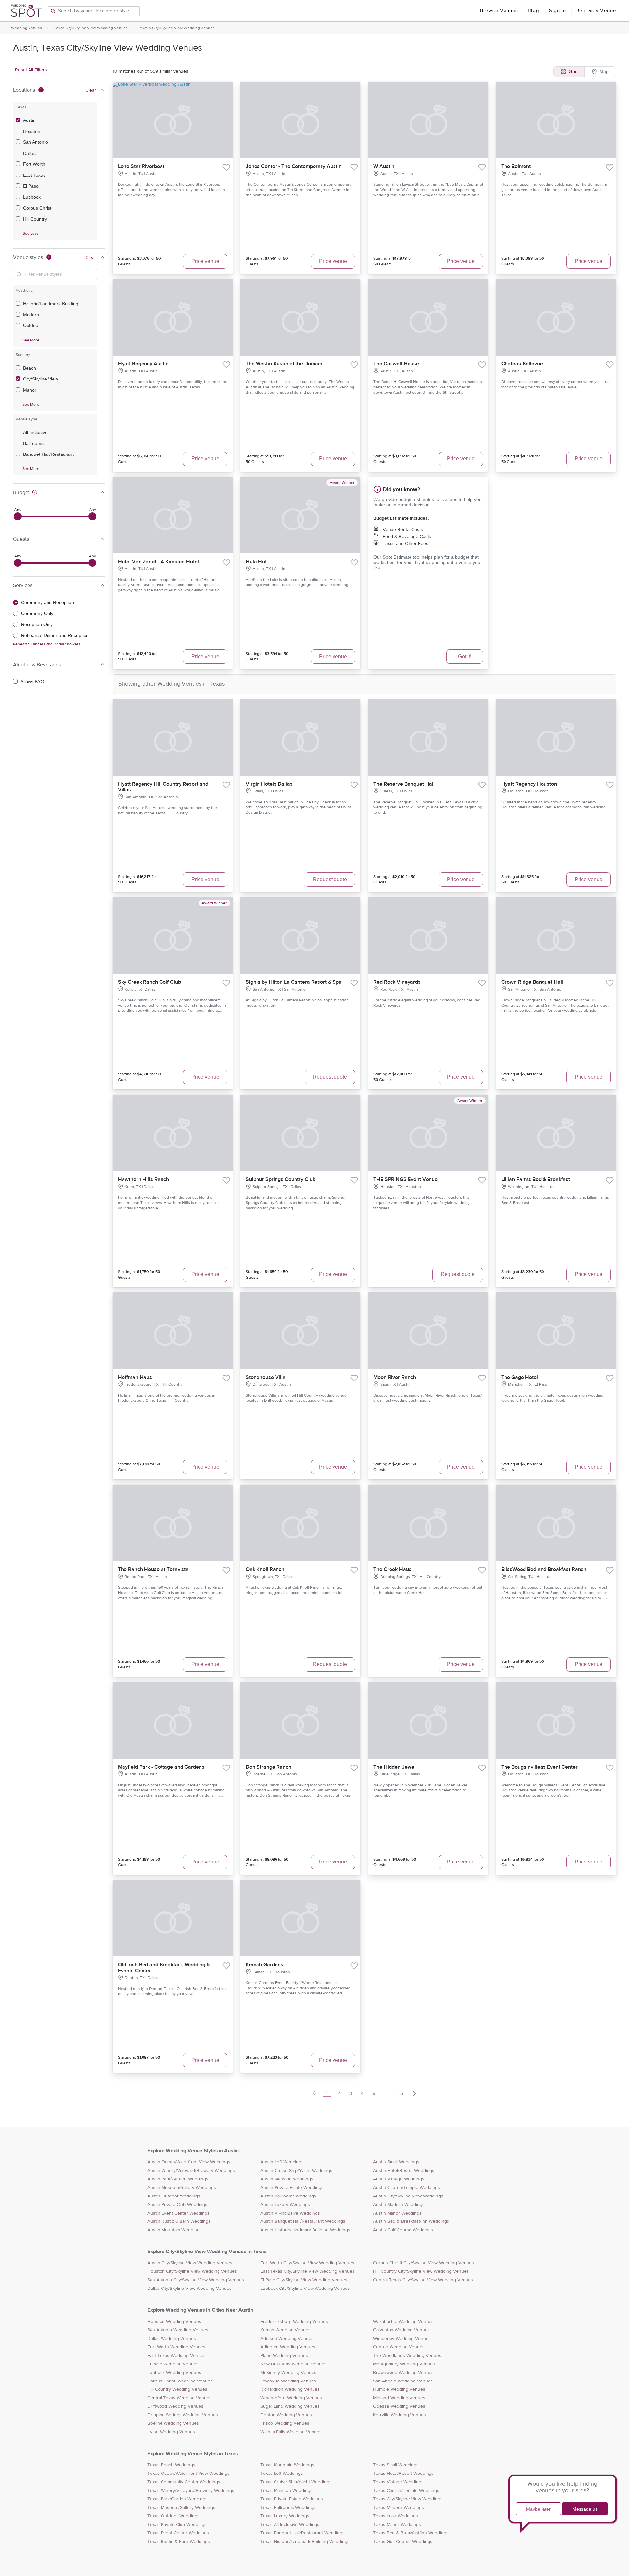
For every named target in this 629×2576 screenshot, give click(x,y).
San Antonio (35, 142)
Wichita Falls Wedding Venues (291, 2432)
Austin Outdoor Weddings (174, 2196)
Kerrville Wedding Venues (400, 2415)
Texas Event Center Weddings (178, 2533)
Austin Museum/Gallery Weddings (182, 2188)
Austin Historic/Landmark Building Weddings (305, 2230)
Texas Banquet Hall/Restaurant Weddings (303, 2533)
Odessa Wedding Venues (399, 2406)
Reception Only (37, 624)
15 (400, 2093)
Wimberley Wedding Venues (402, 2339)
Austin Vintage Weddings (399, 2179)
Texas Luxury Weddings (285, 2516)
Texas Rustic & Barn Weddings (179, 2542)
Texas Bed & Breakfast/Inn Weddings (411, 2533)
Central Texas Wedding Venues (180, 2398)
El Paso (31, 186)
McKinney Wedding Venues (288, 2373)
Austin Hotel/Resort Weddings (404, 2171)
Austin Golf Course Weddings (403, 2230)
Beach (29, 368)
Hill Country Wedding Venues (177, 2389)
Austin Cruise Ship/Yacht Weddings (296, 2171)
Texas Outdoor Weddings (173, 2516)
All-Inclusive (35, 432)
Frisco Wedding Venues (285, 2423)
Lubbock (32, 197)
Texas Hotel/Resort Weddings (403, 2474)
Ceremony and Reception (48, 602)
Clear (91, 90)
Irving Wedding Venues (171, 2432)
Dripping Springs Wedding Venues (183, 2415)
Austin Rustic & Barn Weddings (179, 2221)
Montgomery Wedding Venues (404, 2364)
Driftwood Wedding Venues (175, 2406)
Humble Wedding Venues (399, 2389)
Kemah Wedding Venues (286, 2330)
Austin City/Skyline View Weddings (408, 2196)
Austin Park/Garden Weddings (178, 2179)
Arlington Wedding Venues (288, 2347)
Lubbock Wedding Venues (174, 2373)
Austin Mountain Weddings (175, 2230)
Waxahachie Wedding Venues (403, 2322)
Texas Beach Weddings (171, 2465)
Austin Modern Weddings (399, 2205)
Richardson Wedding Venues (290, 2389)
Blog (533, 11)
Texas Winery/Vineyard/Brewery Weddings (191, 2491)
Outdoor (31, 325)
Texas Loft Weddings (282, 2474)
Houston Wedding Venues (174, 2322)
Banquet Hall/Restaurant (48, 454)
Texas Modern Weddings (399, 2508)
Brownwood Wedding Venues (403, 2373)
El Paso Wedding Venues (173, 2364)
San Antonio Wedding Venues (178, 2330)
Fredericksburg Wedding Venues (294, 2322)
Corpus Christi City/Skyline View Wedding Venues (424, 2263)
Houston (32, 131)
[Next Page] (414, 2093)
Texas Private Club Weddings (177, 2525)
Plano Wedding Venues (284, 2356)
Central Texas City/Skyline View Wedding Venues (423, 2280)
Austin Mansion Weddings (287, 2179)
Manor (30, 390)
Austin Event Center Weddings (179, 2213)
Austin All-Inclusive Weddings (290, 2213)
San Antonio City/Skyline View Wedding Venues (196, 2280)
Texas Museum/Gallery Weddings (181, 2508)
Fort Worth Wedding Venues (176, 2347)
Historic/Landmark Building (51, 304)
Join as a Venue (596, 11)
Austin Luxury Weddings (285, 2205)
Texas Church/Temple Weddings (406, 2491)
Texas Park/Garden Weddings (178, 2499)
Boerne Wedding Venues (173, 2423)
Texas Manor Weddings (397, 2525)
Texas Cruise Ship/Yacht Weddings (296, 2482)
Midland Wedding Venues (399, 2398)
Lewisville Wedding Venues (288, 2381)
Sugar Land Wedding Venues (290, 2406)
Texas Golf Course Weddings (403, 2542)
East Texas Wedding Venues (177, 2356)
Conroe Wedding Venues (399, 2347)
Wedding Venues (27, 28)
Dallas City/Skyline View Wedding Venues (190, 2289)
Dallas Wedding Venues (172, 2339)
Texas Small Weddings (396, 2465)
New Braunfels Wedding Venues (294, 2364)
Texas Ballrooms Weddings (288, 2508)
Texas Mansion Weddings (286, 2491)
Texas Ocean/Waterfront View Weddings (189, 2474)
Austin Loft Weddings (282, 2162)
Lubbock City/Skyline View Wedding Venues (305, 2289)
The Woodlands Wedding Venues (407, 2356)
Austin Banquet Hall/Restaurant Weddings (303, 2221)
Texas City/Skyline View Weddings (408, 2499)
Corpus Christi (38, 208)
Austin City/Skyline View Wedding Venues (177, 28)
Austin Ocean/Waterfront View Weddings (189, 2162)
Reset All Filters (31, 70)
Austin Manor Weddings (397, 2213)
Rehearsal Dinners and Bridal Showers (47, 644)
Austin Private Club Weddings (177, 2205)
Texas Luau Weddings (396, 2516)
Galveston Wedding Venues (401, 2330)
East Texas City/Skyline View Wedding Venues (307, 2271)
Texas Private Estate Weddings (292, 2499)
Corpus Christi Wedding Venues (180, 2381)
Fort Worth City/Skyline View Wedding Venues (307, 2263)
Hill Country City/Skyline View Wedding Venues (421, 2271)
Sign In (558, 11)
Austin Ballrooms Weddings (288, 2196)
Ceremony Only (37, 613)
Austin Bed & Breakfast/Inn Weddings (411, 2221)
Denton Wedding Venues (286, 2415)
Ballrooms (33, 443)
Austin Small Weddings (396, 2162)
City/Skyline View (40, 379)
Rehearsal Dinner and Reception (55, 635)
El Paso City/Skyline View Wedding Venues (304, 2280)
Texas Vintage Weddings (398, 2482)
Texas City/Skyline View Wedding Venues (91, 28)
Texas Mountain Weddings (287, 2465)
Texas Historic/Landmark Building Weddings (305, 2542)
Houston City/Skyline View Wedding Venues (192, 2271)
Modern (31, 315)
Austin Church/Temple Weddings (407, 2188)
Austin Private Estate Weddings (292, 2188)
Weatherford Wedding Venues (291, 2398)
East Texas (34, 175)
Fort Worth (34, 164)
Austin (29, 120)
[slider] (18, 516)
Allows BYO (32, 682)
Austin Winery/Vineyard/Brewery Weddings (191, 2171)
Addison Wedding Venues (287, 2339)
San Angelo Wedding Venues (403, 2381)
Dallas (29, 153)
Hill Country (35, 219)
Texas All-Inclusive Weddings (290, 2525)
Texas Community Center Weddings (184, 2482)
